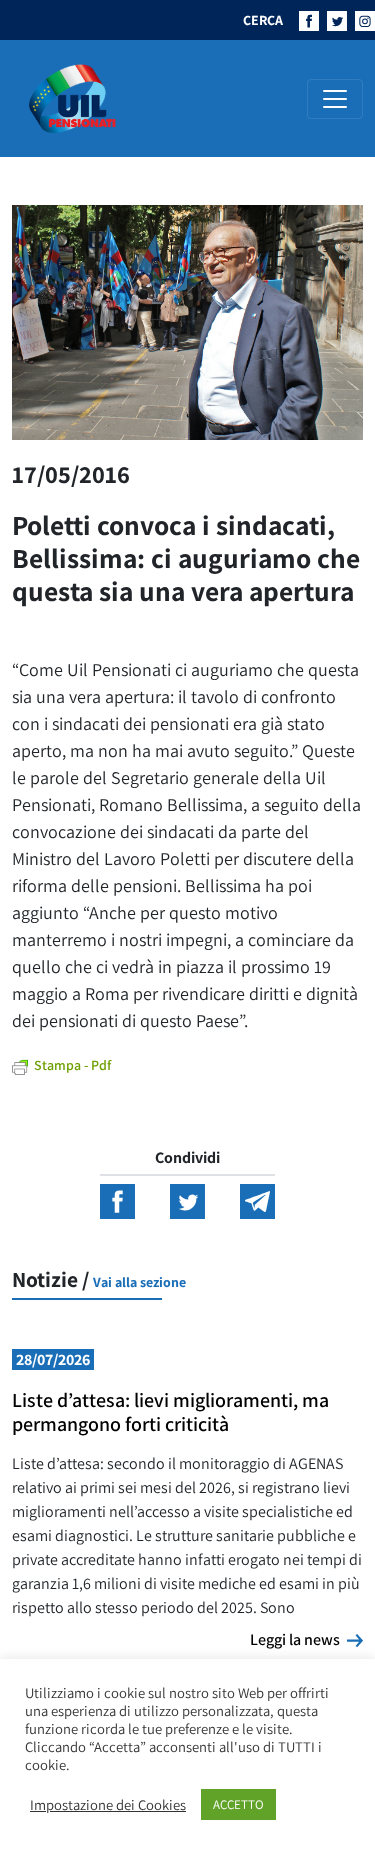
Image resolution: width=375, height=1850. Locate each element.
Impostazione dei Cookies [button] (108, 1805)
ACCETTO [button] (238, 1804)
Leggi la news (306, 1639)
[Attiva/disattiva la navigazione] (335, 99)
